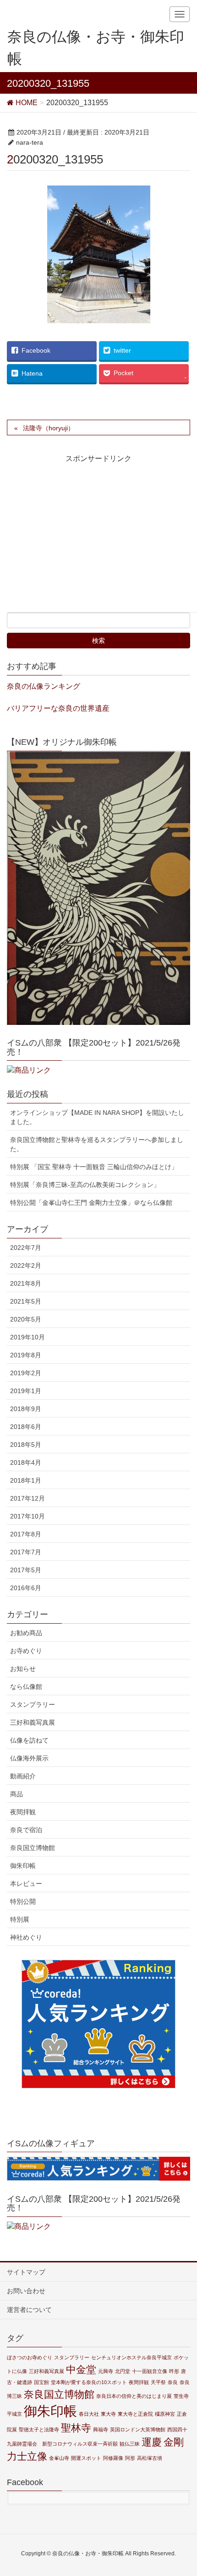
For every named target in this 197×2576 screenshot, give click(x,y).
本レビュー (26, 1884)
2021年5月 (26, 1301)
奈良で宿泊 (26, 1830)
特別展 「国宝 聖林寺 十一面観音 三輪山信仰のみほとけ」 (94, 1167)
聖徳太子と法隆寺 (39, 2430)
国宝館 (41, 2382)
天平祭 (158, 2382)
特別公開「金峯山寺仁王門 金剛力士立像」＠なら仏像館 (91, 1203)
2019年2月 (26, 1373)
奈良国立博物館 (33, 1848)
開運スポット (86, 2458)
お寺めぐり (26, 1651)
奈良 (173, 2382)
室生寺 (181, 2396)
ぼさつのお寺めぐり (30, 2357)
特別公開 (23, 1901)
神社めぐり (26, 1937)
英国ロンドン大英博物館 (138, 2430)
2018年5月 (26, 1445)
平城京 (14, 2414)
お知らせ (23, 1669)
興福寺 (101, 2430)
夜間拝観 (23, 1812)
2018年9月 (26, 1409)
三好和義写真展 (33, 1722)
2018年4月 (26, 1462)
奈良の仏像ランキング (44, 686)
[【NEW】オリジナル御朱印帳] (98, 888)
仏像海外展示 (29, 1758)
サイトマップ (26, 2272)
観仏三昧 (130, 2444)
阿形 (130, 2458)
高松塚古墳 (150, 2458)
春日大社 (89, 2414)
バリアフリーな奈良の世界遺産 (58, 708)
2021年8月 (26, 1283)
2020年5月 (26, 1319)
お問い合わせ (26, 2291)
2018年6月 (26, 1427)
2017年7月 (26, 1552)
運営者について (29, 2310)
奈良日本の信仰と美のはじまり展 (134, 2396)
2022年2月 (26, 1266)
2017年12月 (27, 1498)
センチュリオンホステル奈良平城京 (131, 2357)
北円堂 (123, 2371)
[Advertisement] (88, 541)
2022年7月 (26, 1248)
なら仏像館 (26, 1687)
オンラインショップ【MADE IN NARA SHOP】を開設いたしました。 (97, 1117)
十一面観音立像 (150, 2371)
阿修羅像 (113, 2458)
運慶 (152, 2442)
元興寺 (106, 2371)
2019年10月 (27, 1337)
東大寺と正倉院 (135, 2414)
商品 (16, 1794)
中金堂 (81, 2370)
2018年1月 (26, 1480)
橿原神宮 (165, 2414)
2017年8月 (26, 1534)
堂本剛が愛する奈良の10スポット (89, 2382)
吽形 (174, 2371)
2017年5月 (26, 1570)
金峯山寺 (59, 2458)
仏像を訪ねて (29, 1740)
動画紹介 (23, 1776)
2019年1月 (26, 1391)
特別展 (20, 1919)
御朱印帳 (23, 1866)
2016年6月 (26, 1588)
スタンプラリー (33, 1704)
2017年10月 (27, 1516)
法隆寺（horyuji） (49, 428)
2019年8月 (26, 1355)
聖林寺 (76, 2428)
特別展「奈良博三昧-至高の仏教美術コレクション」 (85, 1185)
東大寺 (108, 2414)
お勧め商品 (26, 1633)
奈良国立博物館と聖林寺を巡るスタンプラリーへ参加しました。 (97, 1144)
